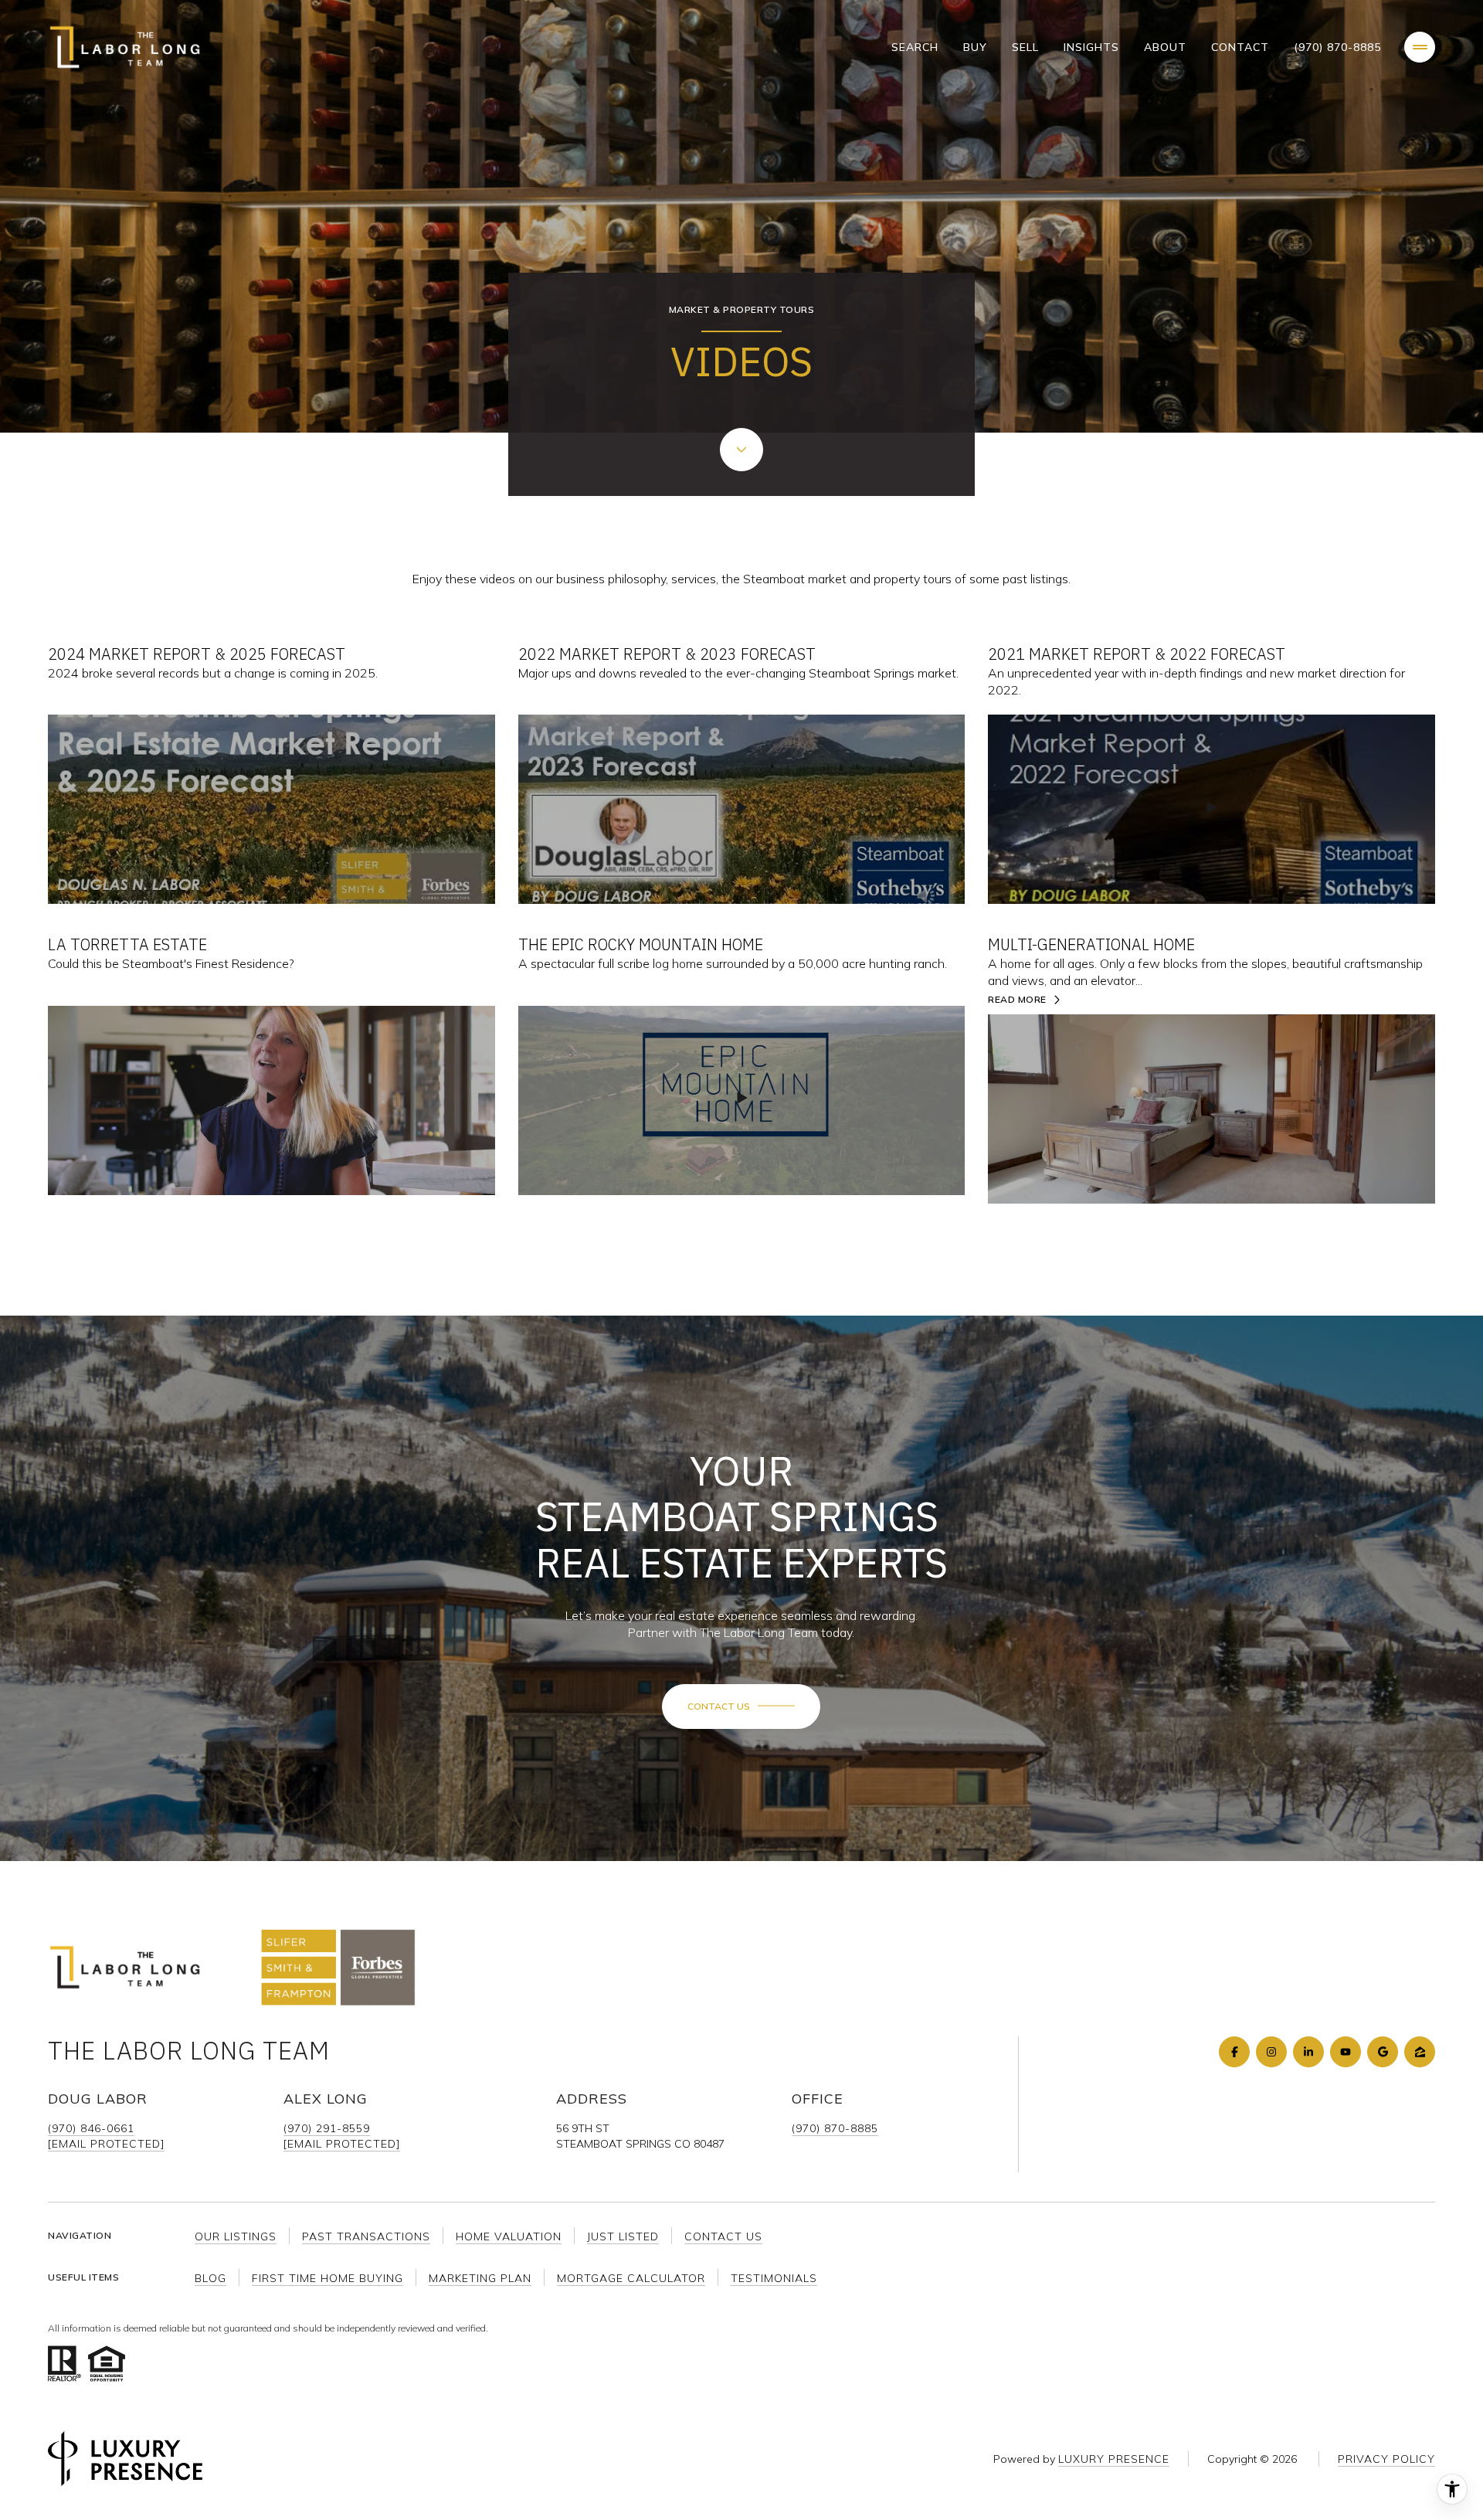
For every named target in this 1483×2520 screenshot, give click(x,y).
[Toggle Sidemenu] (1420, 47)
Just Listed (623, 2236)
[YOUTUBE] (1346, 2052)
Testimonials (774, 2278)
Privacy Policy (1386, 2459)
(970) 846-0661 (91, 2128)
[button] (741, 1707)
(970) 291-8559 (327, 2128)
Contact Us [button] (723, 2236)
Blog (210, 2278)
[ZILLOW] (1420, 2052)
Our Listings (236, 2236)
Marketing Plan (480, 2278)
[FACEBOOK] (1234, 2052)
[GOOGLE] (1383, 2052)
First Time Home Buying (327, 2278)
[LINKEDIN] (1308, 2052)
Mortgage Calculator (631, 2278)
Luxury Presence (1114, 2459)
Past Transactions (366, 2236)
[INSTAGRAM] (1271, 2052)
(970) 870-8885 (1337, 47)
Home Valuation (509, 2236)
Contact (1240, 47)
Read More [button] (1017, 1000)
